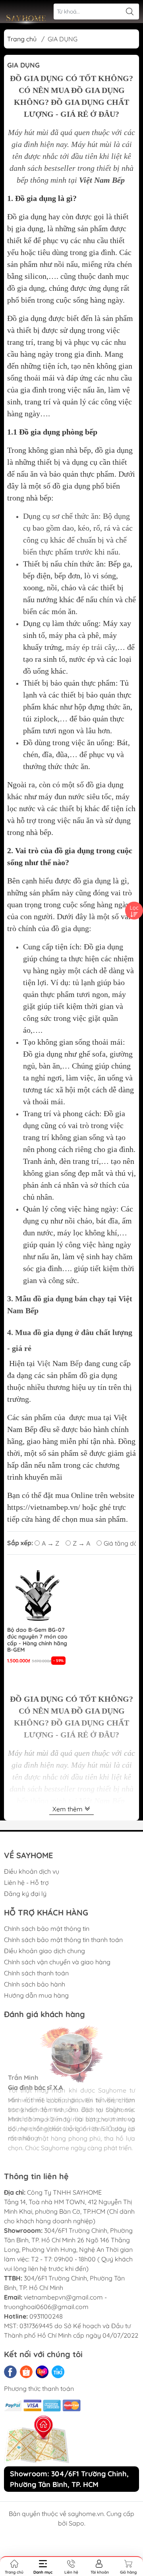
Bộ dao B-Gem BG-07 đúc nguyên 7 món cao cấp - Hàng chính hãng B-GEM (37, 1640)
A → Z (50, 1543)
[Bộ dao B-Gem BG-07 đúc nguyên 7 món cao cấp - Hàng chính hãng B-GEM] (37, 1594)
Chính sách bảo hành (35, 1984)
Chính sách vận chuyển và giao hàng (57, 1962)
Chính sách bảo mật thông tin (47, 1929)
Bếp (76, 1363)
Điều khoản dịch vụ (32, 1871)
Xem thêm (68, 1809)
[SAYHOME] (26, 20)
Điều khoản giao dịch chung (44, 1951)
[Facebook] (10, 2372)
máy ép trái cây (91, 647)
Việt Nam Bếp (102, 180)
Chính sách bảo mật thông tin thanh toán (63, 1940)
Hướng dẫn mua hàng (36, 1995)
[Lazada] (42, 2372)
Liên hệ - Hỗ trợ (26, 1882)
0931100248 (46, 2316)
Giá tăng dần (123, 1543)
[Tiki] (58, 2372)
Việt (44, 1363)
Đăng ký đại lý (25, 1894)
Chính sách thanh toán (36, 1973)
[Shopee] (26, 2372)
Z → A (81, 1543)
